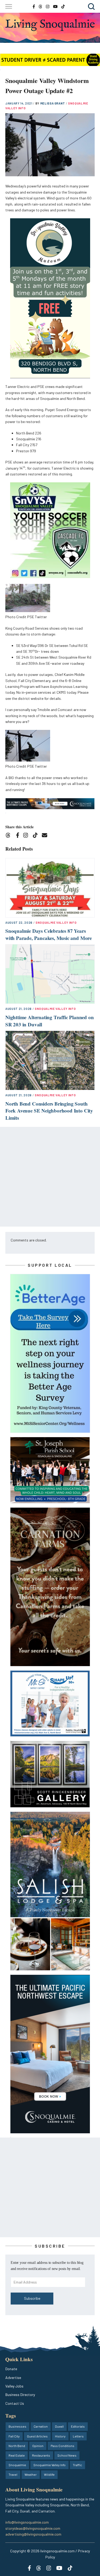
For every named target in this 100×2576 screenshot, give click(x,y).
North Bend (17, 2446)
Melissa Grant (53, 103)
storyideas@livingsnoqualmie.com (33, 2528)
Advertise (13, 2378)
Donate (11, 2369)
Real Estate (17, 2455)
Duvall (59, 2426)
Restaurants (41, 2455)
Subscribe (32, 2298)
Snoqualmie (17, 2465)
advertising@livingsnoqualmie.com (33, 2534)
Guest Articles (37, 2436)
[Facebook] (19, 836)
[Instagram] (27, 836)
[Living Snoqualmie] (50, 25)
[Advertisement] (50, 1177)
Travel (13, 2474)
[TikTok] (37, 836)
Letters (78, 2436)
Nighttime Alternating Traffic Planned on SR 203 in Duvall (49, 1021)
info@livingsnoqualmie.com (27, 2522)
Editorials (78, 2426)
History (60, 2436)
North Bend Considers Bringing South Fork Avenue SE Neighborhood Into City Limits (49, 1111)
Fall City (14, 2436)
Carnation (41, 2426)
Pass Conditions (63, 2446)
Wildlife (49, 2474)
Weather (31, 2474)
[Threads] (10, 836)
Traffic (77, 2465)
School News (67, 2455)
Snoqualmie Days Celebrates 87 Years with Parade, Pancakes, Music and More (49, 934)
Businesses (17, 2426)
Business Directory (20, 2395)
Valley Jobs (14, 2386)
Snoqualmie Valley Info (56, 923)
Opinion (38, 2446)
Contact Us (15, 2403)
